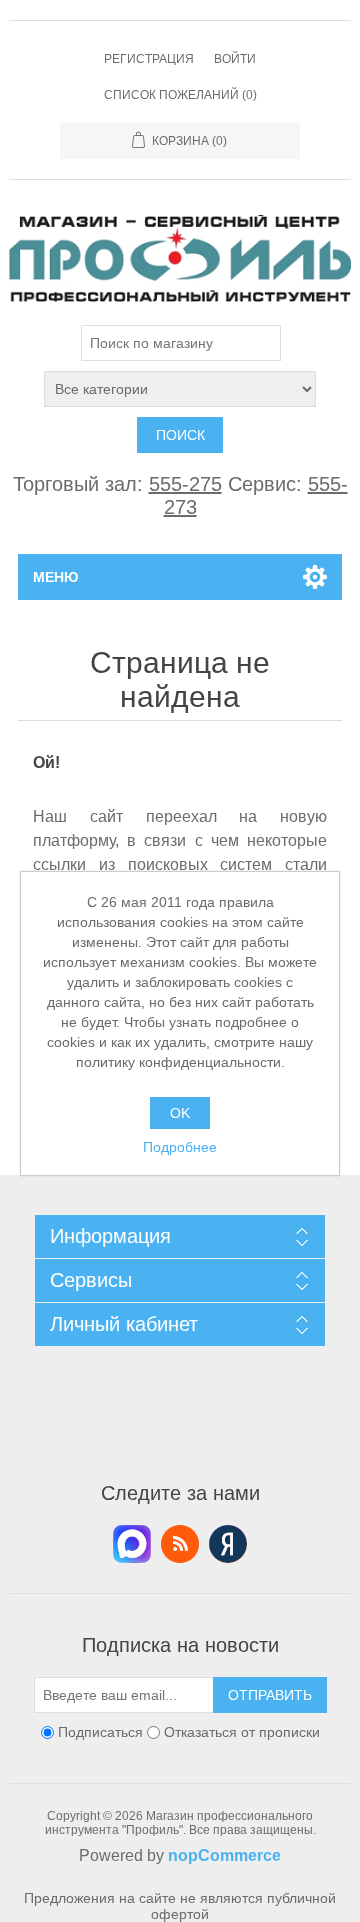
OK (180, 1113)
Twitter (132, 1544)
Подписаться (100, 1732)
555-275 (185, 484)
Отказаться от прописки (242, 1732)
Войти (235, 59)
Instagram (228, 1544)
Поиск (180, 435)
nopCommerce (224, 1855)
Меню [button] (55, 577)
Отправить (270, 1695)
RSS (180, 1544)
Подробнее (180, 1147)
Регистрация (149, 59)
